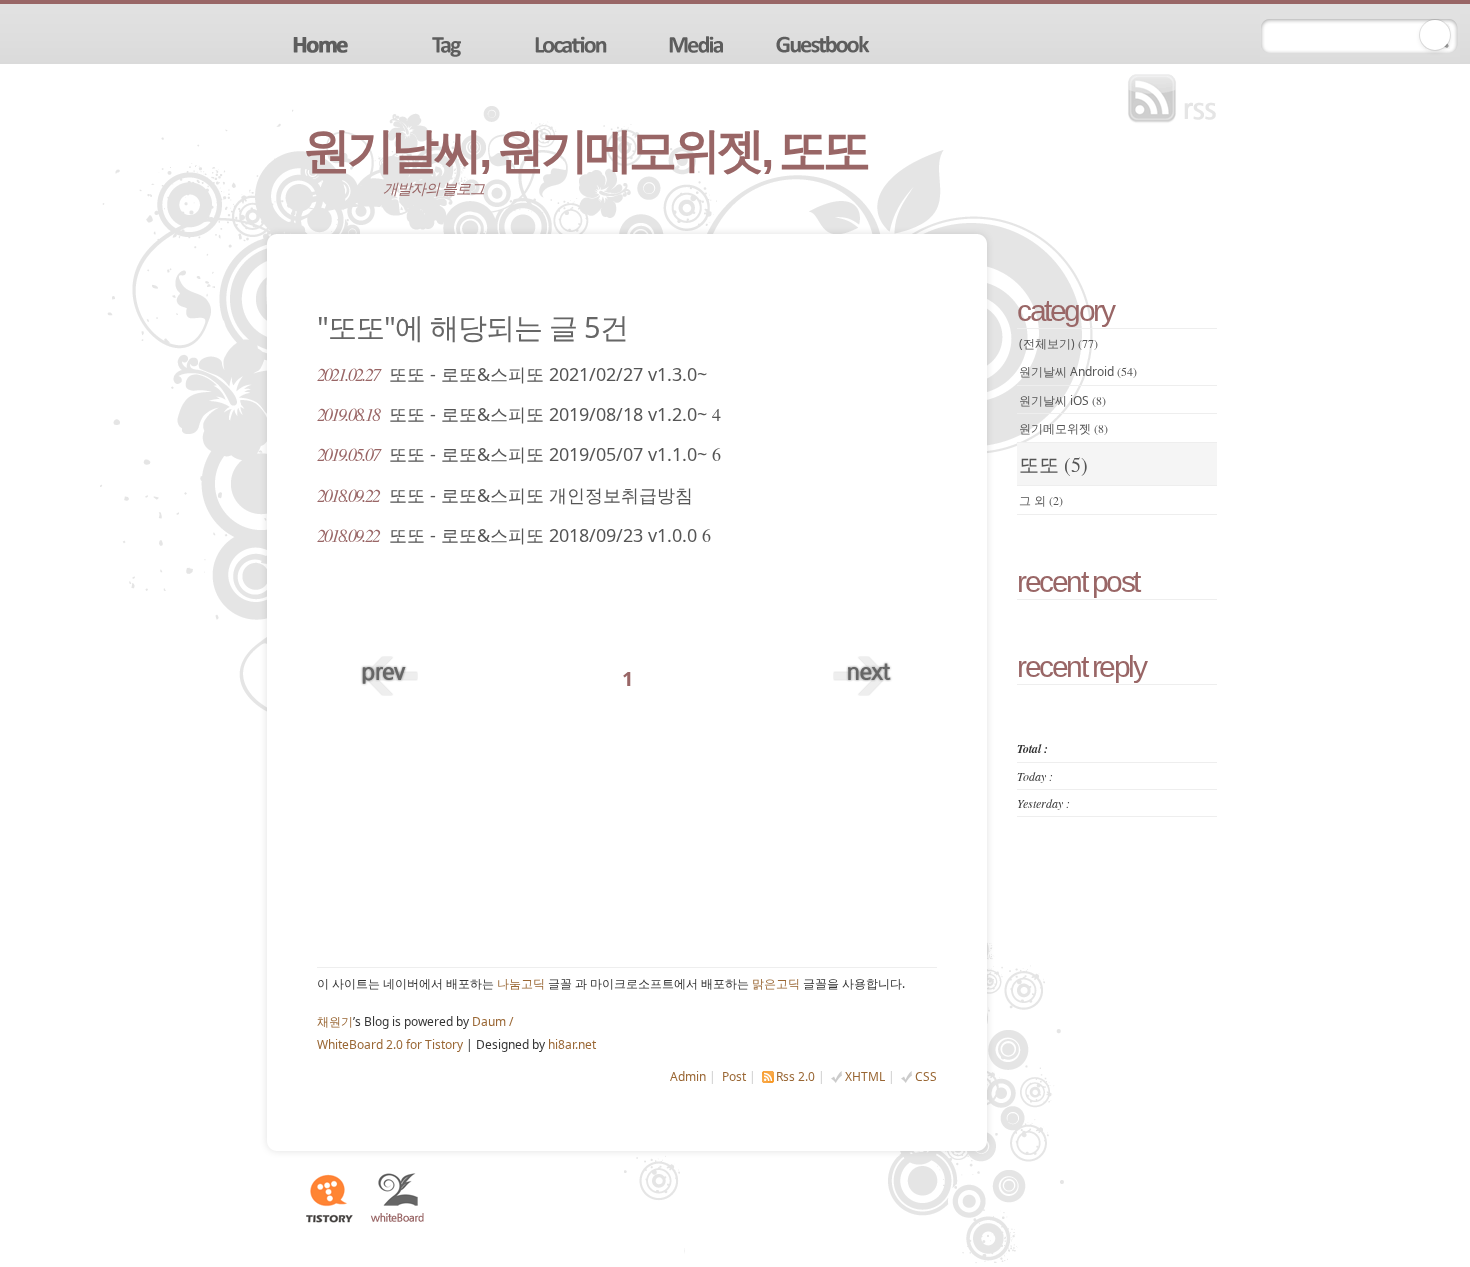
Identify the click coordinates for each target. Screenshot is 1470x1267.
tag (447, 43)
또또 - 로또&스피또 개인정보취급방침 (505, 495)
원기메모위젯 (1063, 428)
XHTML (865, 1076)
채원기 (335, 1021)
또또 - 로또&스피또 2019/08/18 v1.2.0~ (519, 414)
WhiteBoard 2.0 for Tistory (390, 1044)
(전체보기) (1058, 343)
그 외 (1041, 500)
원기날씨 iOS (1062, 400)
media (699, 43)
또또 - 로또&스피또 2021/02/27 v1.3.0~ (512, 374)
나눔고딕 (521, 983)
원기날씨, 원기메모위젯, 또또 (585, 150)
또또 (1053, 464)
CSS (926, 1076)
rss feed (1177, 99)
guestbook (825, 43)
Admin (688, 1076)
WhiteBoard (398, 1198)
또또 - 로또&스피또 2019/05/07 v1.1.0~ (519, 454)
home (321, 43)
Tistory (328, 1198)
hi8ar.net (572, 1044)
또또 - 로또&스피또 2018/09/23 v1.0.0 (514, 535)
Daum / (492, 1021)
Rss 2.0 (795, 1076)
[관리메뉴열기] (1435, 35)
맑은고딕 (776, 983)
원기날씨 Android (1078, 371)
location (573, 43)
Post (734, 1076)
